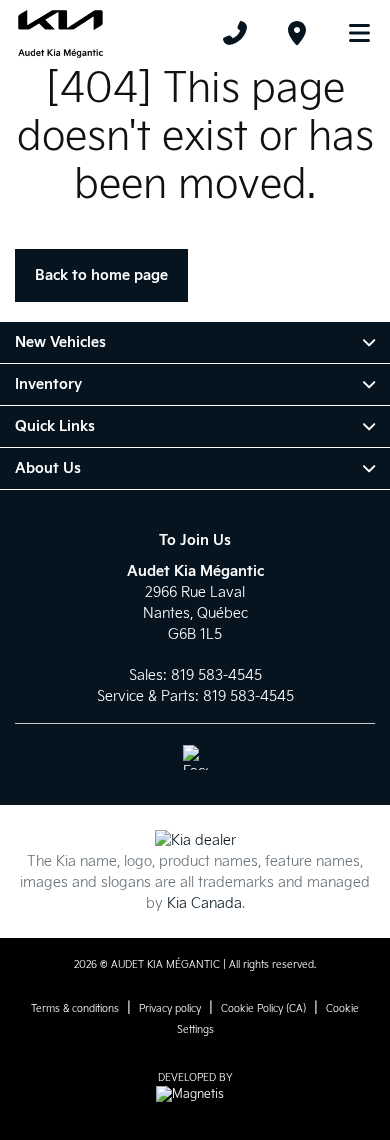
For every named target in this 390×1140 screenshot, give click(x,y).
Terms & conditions (75, 1009)
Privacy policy (170, 1009)
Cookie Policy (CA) (263, 1009)
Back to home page (101, 275)
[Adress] (297, 33)
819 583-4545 (216, 675)
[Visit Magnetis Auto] (195, 1094)
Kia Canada (204, 903)
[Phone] (235, 33)
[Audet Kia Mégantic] (60, 33)
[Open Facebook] (195, 757)
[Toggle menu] (351, 33)
